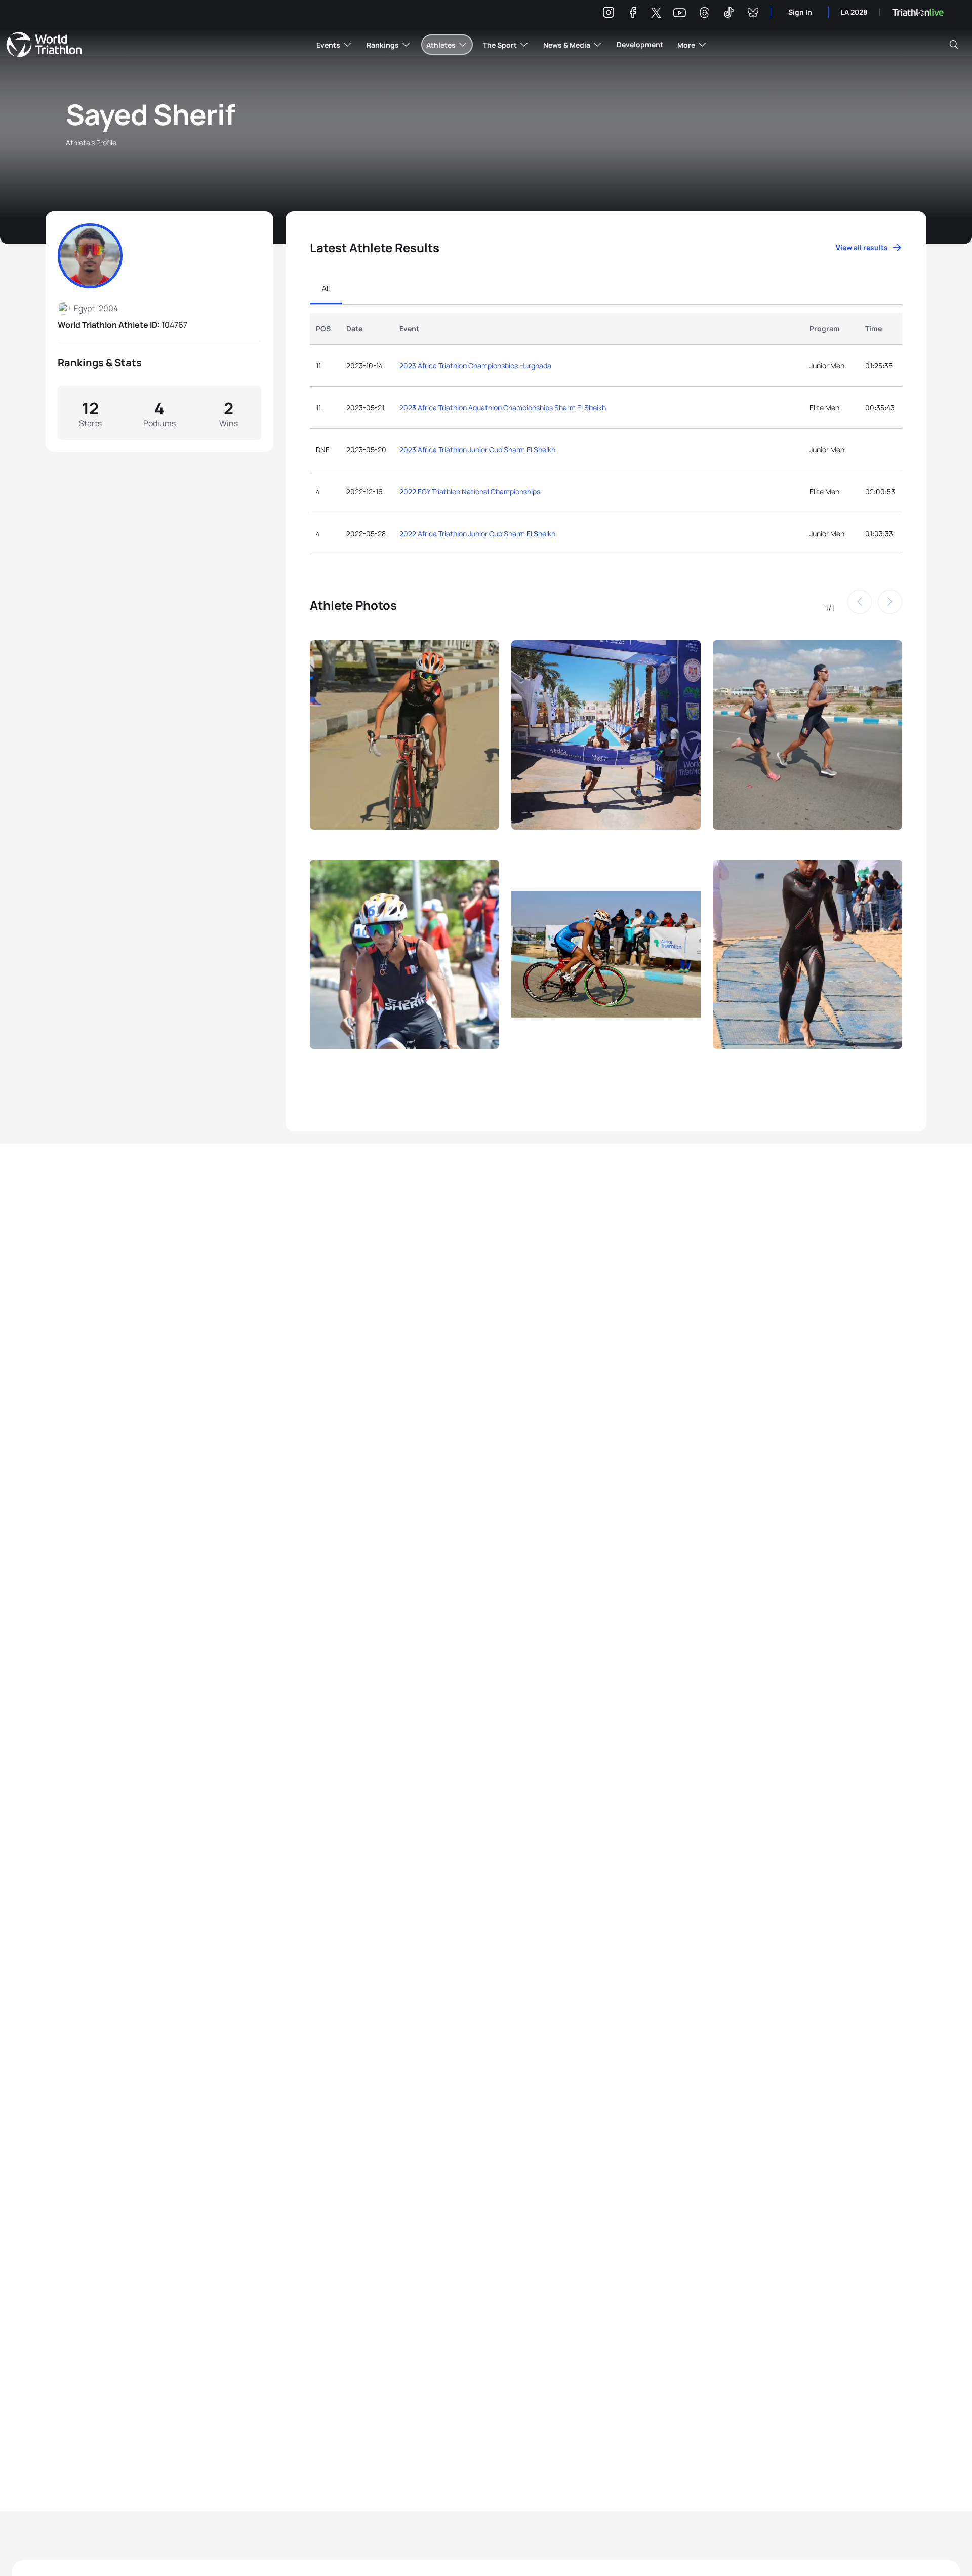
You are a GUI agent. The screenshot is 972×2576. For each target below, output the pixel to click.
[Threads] (704, 14)
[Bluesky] (753, 14)
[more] (404, 744)
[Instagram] (609, 14)
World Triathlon (44, 45)
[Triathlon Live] (918, 12)
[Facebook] (633, 14)
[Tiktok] (728, 14)
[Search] (954, 45)
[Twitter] (656, 13)
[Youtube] (680, 13)
